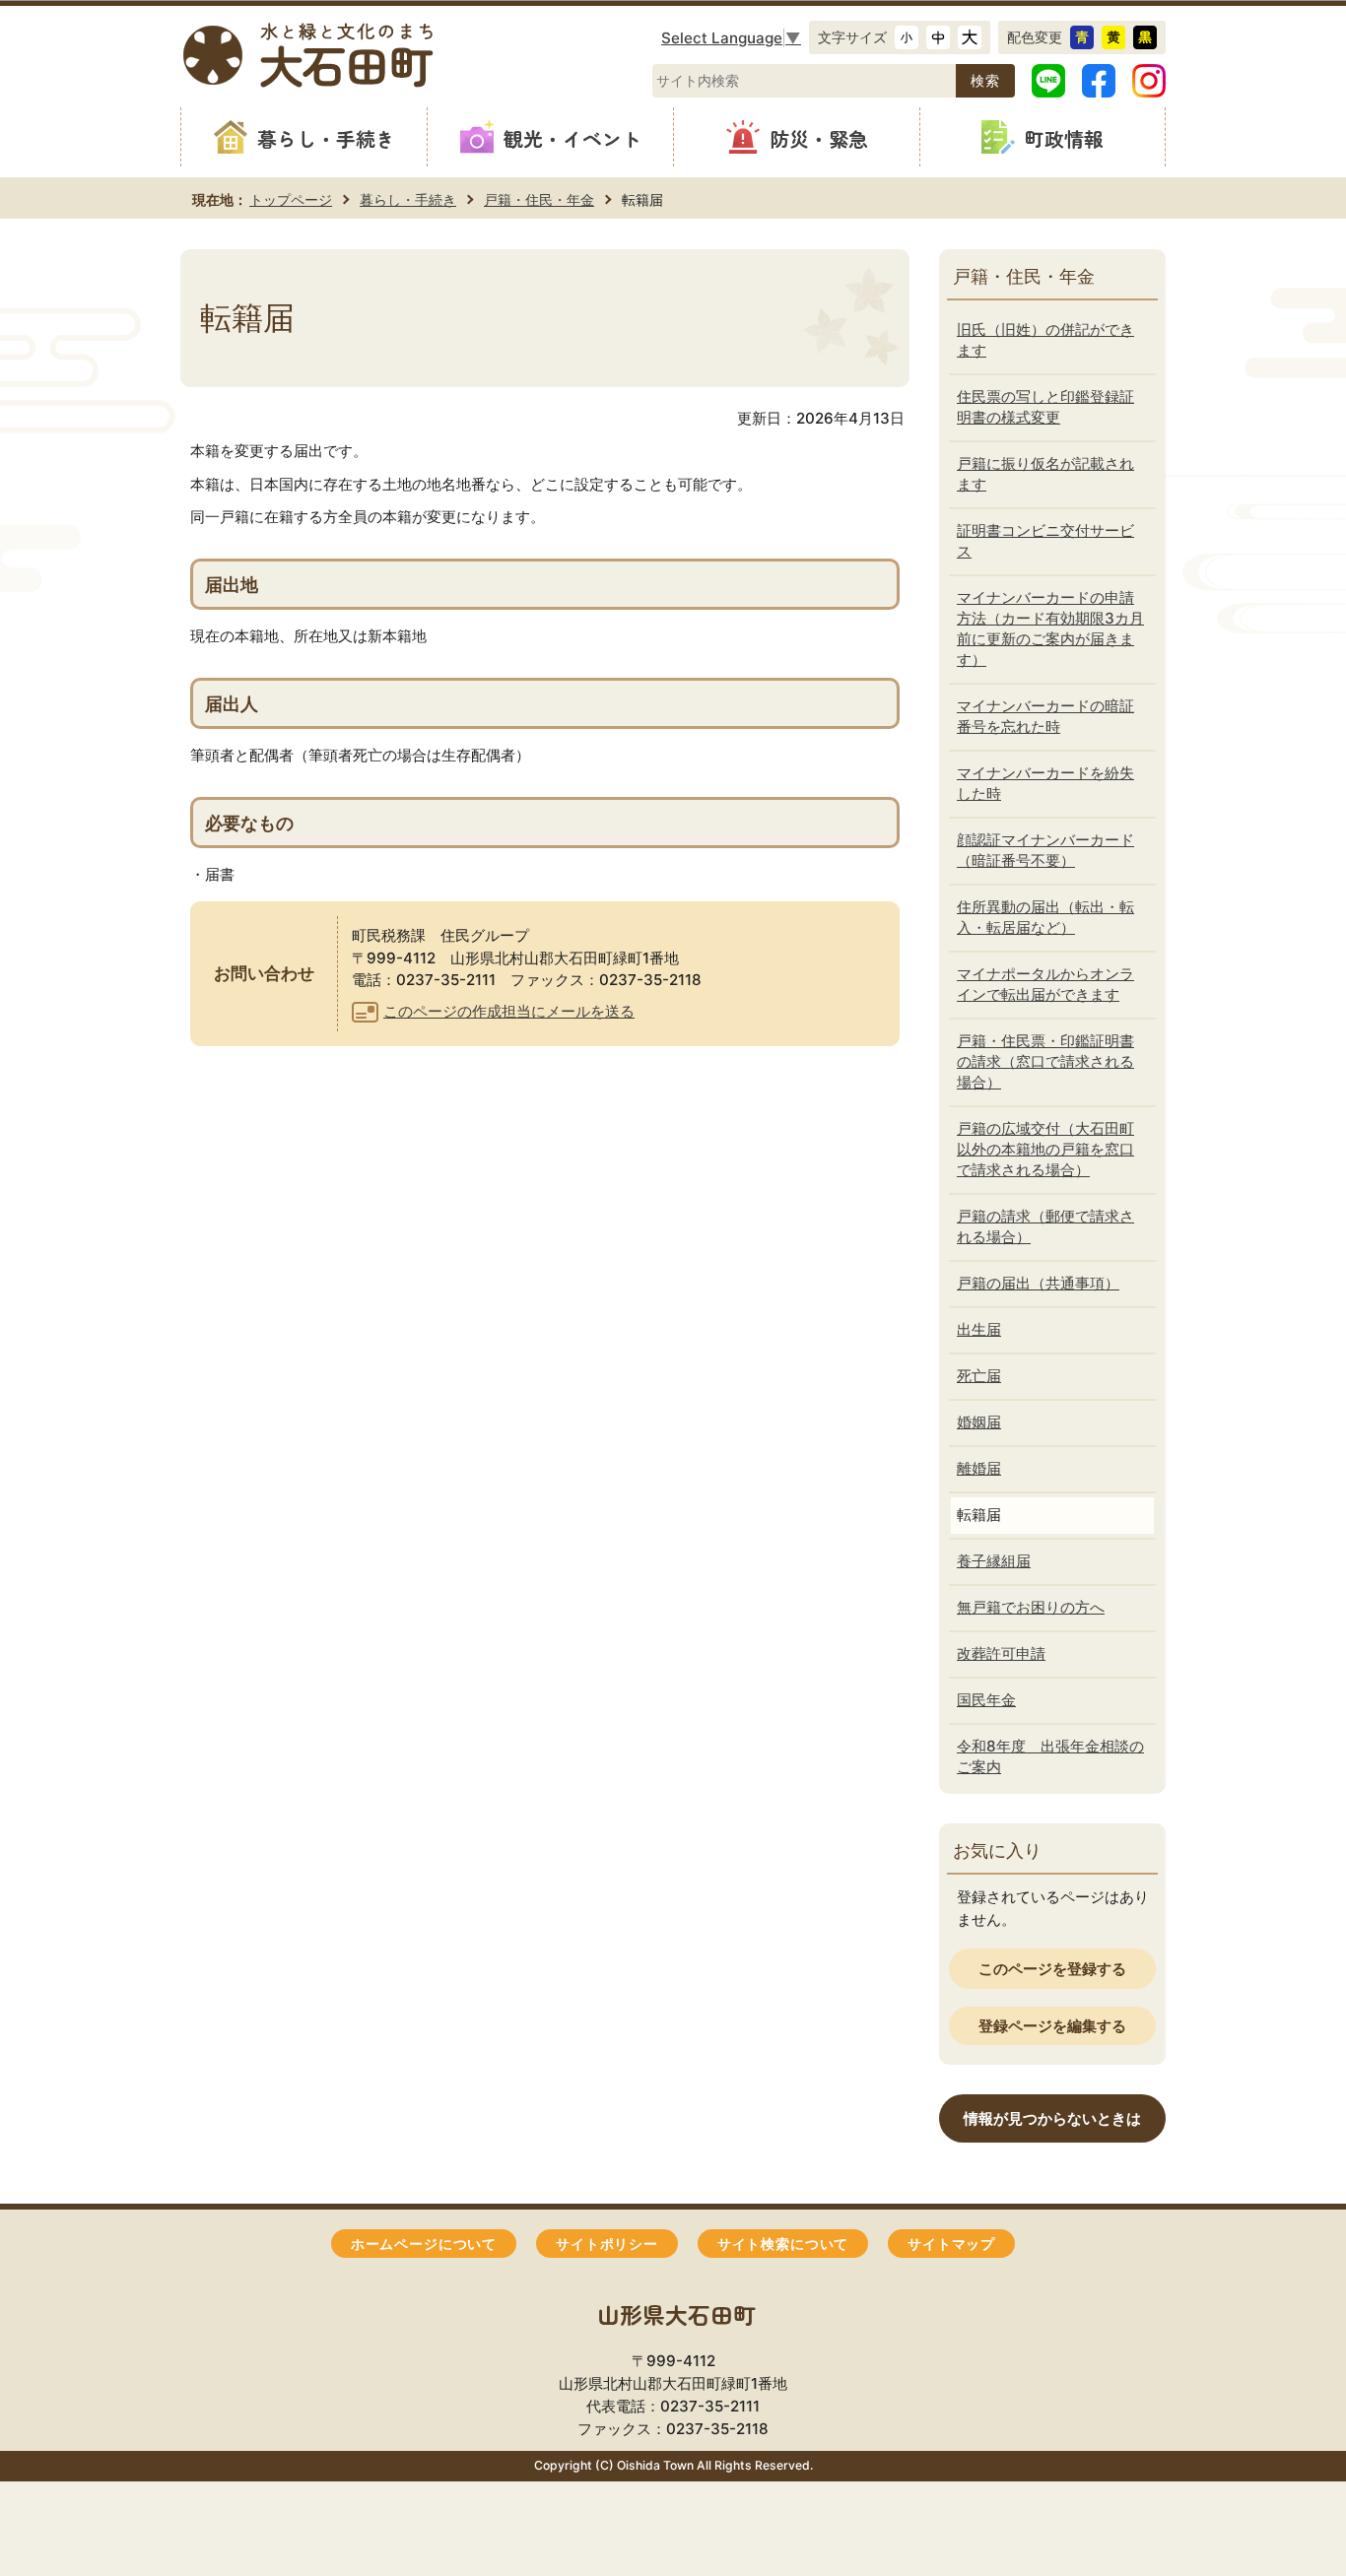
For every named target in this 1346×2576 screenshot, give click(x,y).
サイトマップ (951, 2244)
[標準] (938, 37)
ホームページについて (424, 2244)
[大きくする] (970, 37)
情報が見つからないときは (1052, 2118)
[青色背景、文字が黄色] (1082, 37)
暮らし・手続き (408, 199)
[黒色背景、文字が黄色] (1145, 37)
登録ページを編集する (1052, 2026)
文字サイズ (852, 37)
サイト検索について (783, 2244)
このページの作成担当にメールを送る (509, 1011)
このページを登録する (1052, 1969)
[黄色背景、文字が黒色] (1113, 37)
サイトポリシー (607, 2244)
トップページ (291, 199)
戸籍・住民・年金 (539, 199)
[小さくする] (907, 37)
